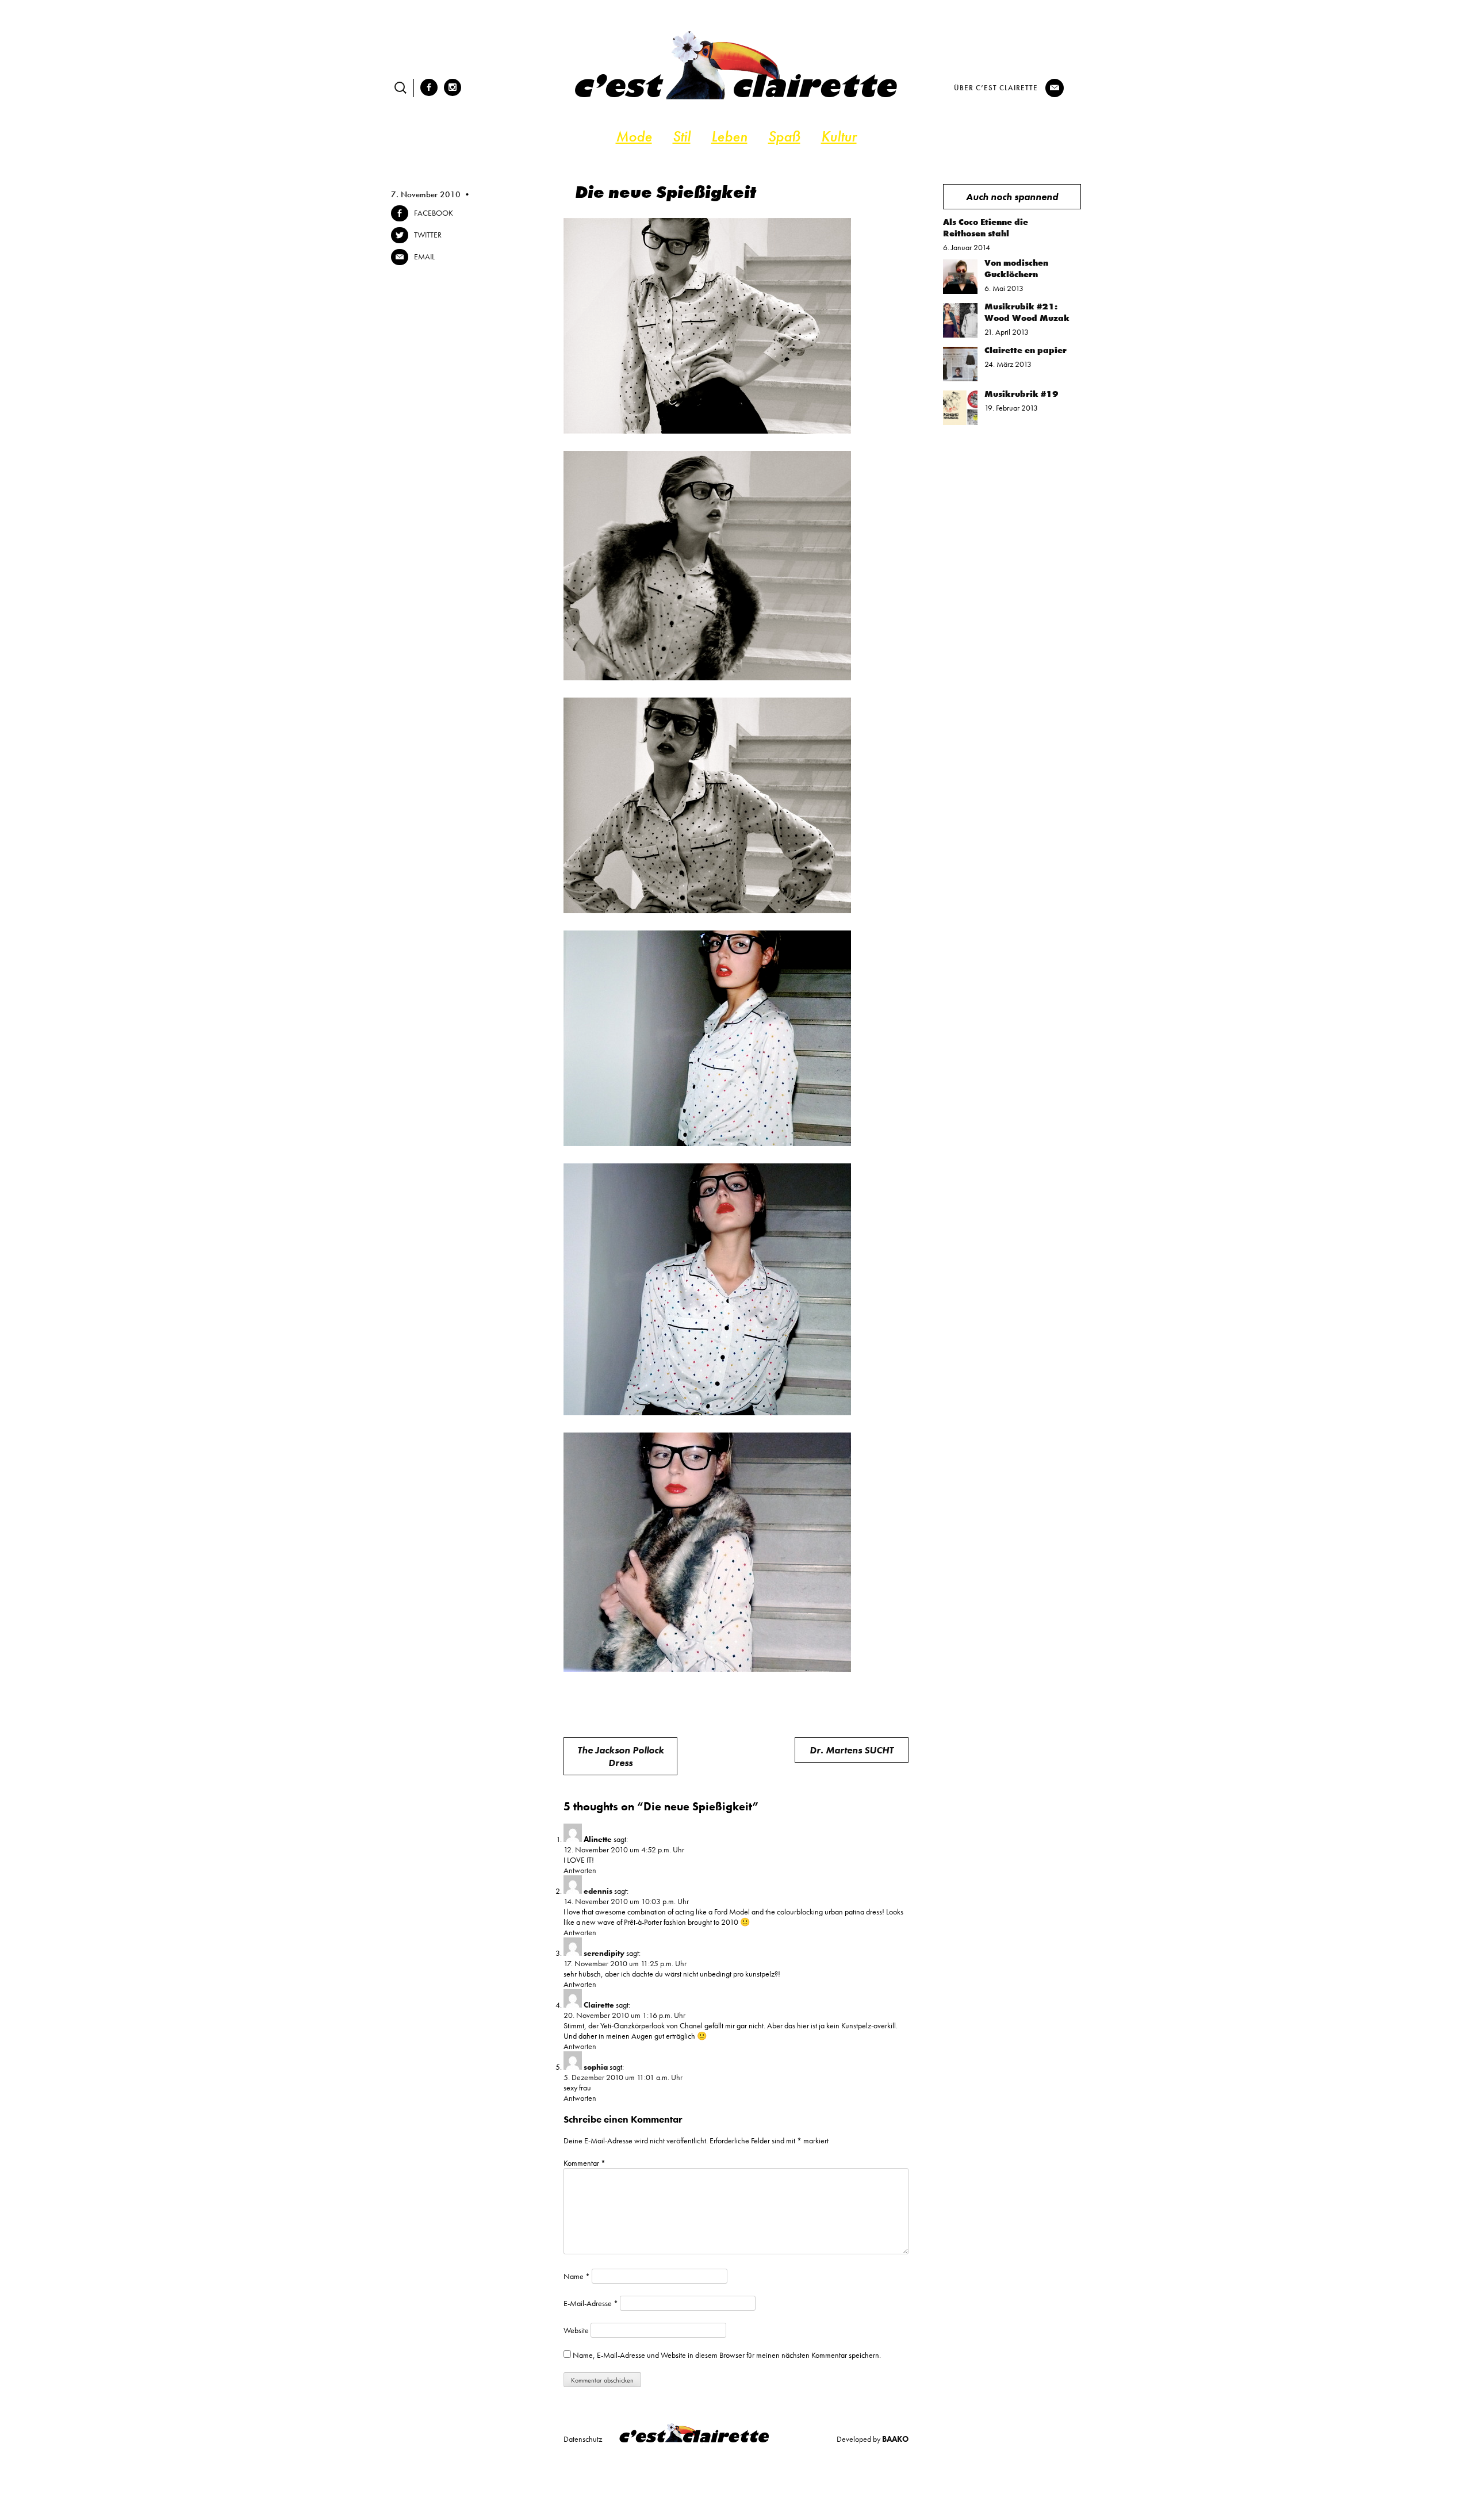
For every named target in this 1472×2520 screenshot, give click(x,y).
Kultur (839, 136)
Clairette (599, 2005)
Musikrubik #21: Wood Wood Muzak (1027, 312)
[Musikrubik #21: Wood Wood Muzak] (960, 335)
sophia (596, 2067)
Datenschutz (583, 2439)
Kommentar (584, 2163)
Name (577, 2276)
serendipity (604, 1953)
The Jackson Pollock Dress (621, 1756)
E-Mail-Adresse (591, 2303)
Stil (682, 136)
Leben (729, 136)
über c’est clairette (996, 88)
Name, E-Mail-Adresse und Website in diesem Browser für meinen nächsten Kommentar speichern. (727, 2355)
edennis (598, 1891)
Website (576, 2330)
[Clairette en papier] (960, 378)
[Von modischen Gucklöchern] (960, 291)
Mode (634, 136)
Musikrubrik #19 (1021, 394)
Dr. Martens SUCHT (852, 1750)
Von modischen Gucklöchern (1016, 269)
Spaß (784, 136)
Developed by (873, 2439)
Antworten (580, 1870)
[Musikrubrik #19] (960, 422)
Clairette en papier (1026, 350)
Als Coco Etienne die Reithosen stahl (986, 228)
